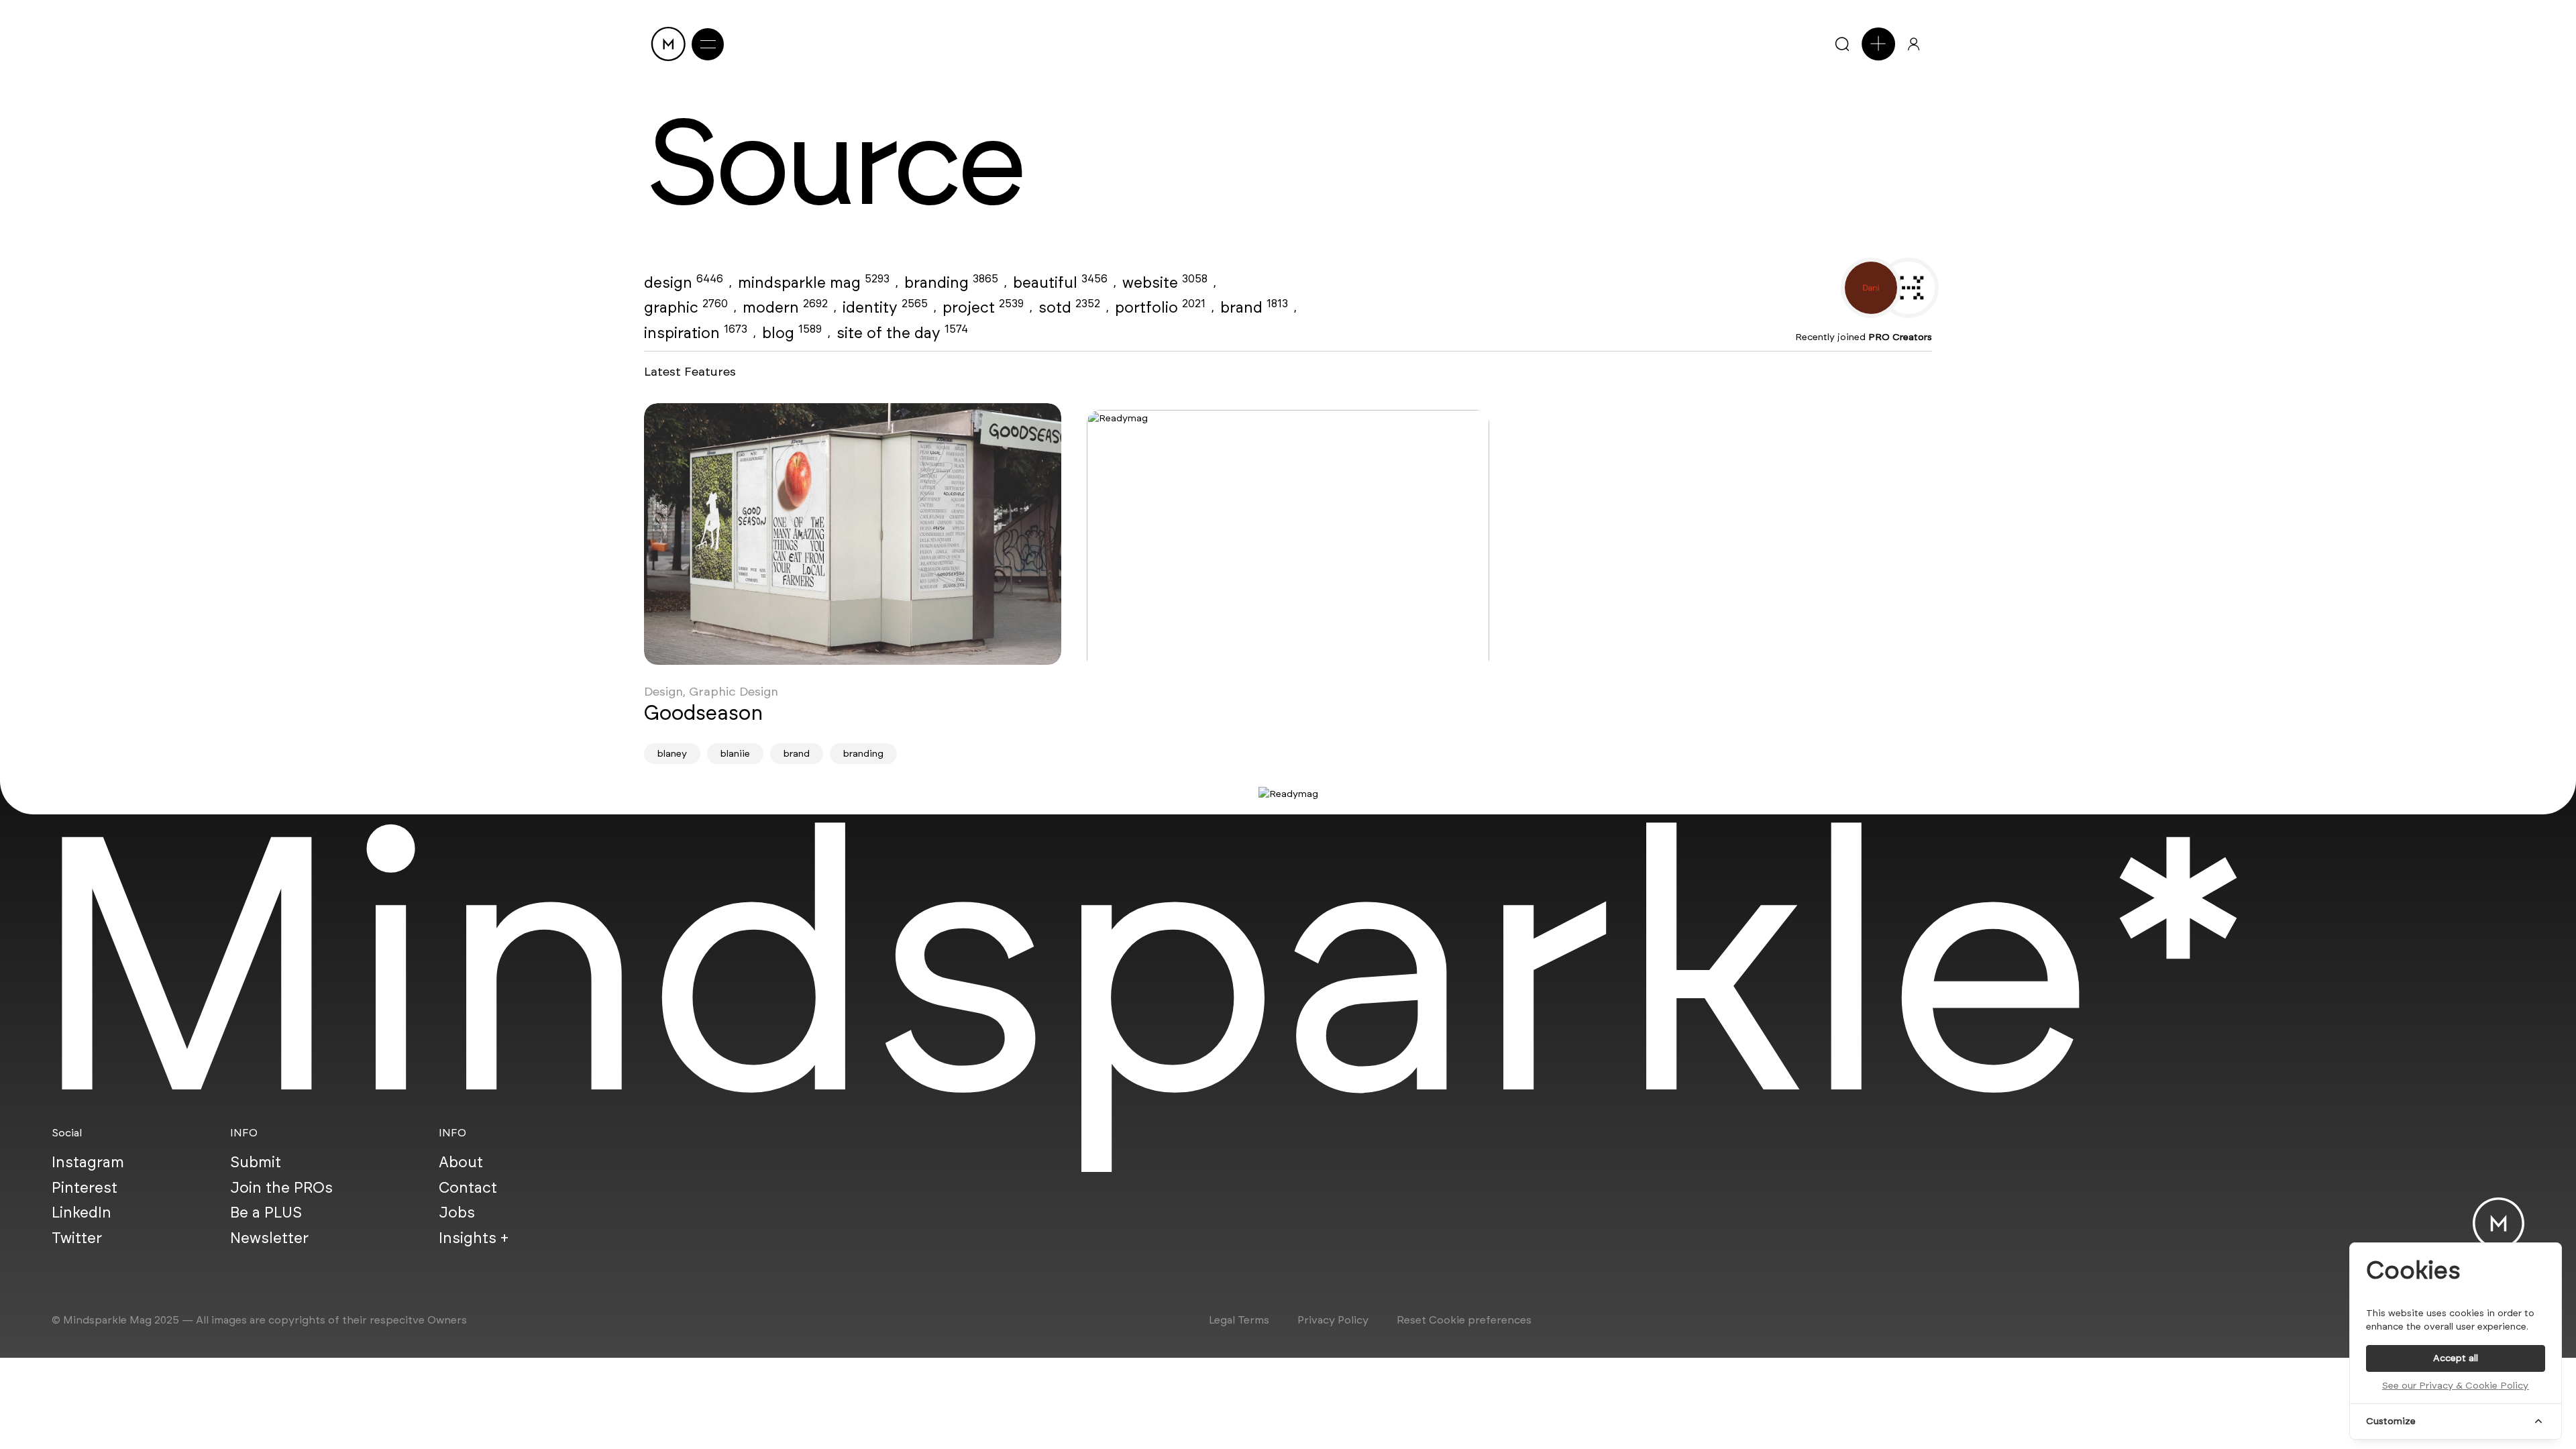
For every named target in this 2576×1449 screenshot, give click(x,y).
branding (951, 282)
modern (785, 307)
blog (792, 333)
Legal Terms (1239, 1320)
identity (885, 307)
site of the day (902, 333)
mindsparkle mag (814, 282)
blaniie (735, 754)
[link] (853, 534)
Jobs (457, 1212)
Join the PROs (281, 1187)
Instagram (88, 1162)
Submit (256, 1162)
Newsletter (269, 1238)
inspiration (696, 333)
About (461, 1162)
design (684, 282)
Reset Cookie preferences (1464, 1320)
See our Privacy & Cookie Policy (2455, 1386)
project (983, 307)
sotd (1069, 307)
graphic (686, 307)
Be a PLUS (266, 1212)
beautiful (1060, 282)
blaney (672, 754)
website (1165, 282)
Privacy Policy (1333, 1320)
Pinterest (85, 1187)
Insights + (474, 1238)
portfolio (1160, 307)
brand (1254, 307)
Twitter (77, 1238)
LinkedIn (82, 1212)
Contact (468, 1187)
